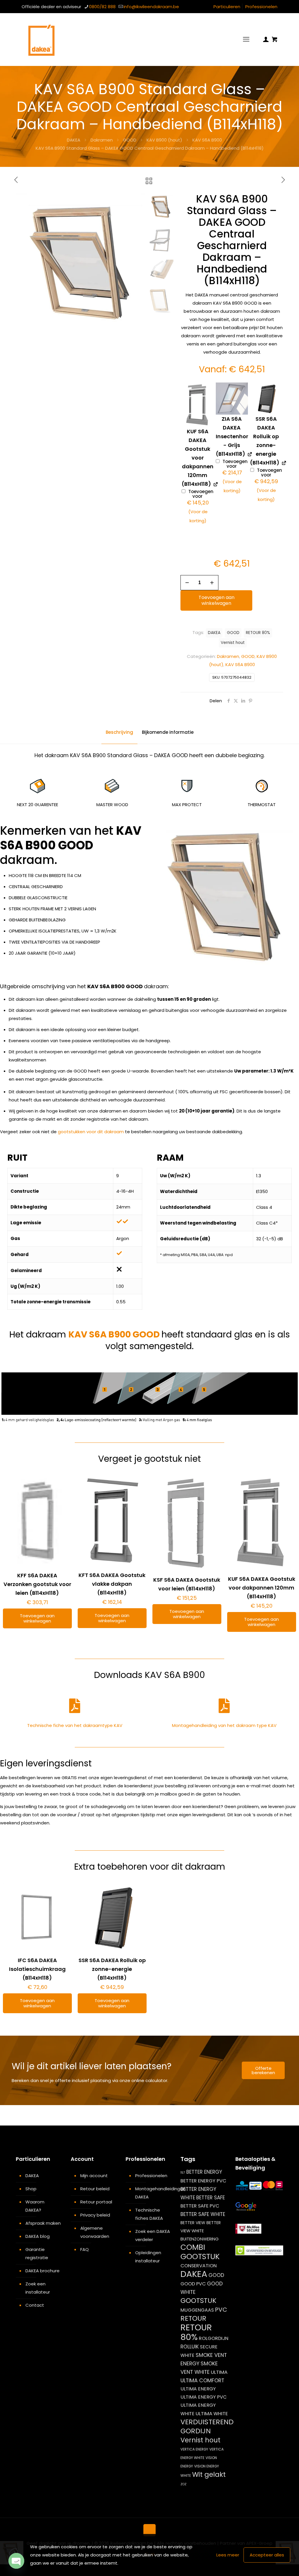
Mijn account (94, 2176)
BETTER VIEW (193, 2223)
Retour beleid (95, 2189)
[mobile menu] (246, 39)
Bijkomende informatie (168, 732)
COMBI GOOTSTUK (200, 2252)
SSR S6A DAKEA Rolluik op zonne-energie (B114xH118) (112, 1969)
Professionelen (261, 7)
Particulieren (227, 7)
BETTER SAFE (211, 2198)
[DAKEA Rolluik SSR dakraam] (266, 399)
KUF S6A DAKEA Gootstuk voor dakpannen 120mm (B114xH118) (262, 1588)
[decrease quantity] (187, 583)
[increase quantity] (212, 583)
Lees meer (228, 2555)
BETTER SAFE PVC (200, 2206)
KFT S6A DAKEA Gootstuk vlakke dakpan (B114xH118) (112, 1584)
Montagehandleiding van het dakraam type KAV (224, 1725)
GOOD (130, 140)
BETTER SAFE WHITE (203, 2214)
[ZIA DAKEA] (232, 399)
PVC (221, 2310)
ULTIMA (219, 2372)
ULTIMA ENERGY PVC (204, 2397)
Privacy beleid (95, 2215)
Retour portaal (96, 2202)
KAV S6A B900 (207, 140)
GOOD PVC (193, 2284)
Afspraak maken (43, 2223)
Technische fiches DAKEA (149, 2214)
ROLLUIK (190, 2347)
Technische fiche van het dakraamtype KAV (75, 1725)
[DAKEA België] (41, 39)
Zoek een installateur (38, 2288)
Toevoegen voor (200, 507)
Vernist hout (233, 643)
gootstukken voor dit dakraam (91, 1132)
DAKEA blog (38, 2236)
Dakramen (102, 140)
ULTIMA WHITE (212, 2413)
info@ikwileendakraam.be (151, 7)
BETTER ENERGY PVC (203, 2181)
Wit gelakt (209, 2474)
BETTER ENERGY (204, 2172)
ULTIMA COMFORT (202, 2380)
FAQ (85, 2249)
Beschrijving (119, 732)
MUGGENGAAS (197, 2310)
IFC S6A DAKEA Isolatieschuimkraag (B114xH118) (37, 1969)
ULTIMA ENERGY (198, 2389)
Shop (31, 2189)
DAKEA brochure (42, 2271)
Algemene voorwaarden (95, 2232)
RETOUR (193, 2318)
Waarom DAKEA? (35, 2206)
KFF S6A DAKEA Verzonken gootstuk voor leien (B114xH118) (37, 1584)
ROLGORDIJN (214, 2338)
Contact (35, 2305)
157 (183, 2173)
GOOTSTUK (198, 2301)
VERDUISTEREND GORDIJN (207, 2426)
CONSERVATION (199, 2266)
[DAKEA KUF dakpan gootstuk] (198, 405)
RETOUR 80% (258, 633)
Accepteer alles (267, 2555)
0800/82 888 (102, 7)
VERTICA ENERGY (194, 2449)
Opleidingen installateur (148, 2257)
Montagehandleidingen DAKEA (153, 2193)
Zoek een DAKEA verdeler (153, 2235)
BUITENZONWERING (200, 2239)
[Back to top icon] (149, 2530)
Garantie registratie (37, 2253)
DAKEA (74, 140)
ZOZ (184, 2484)
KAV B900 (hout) (164, 140)
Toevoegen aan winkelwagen (217, 600)
